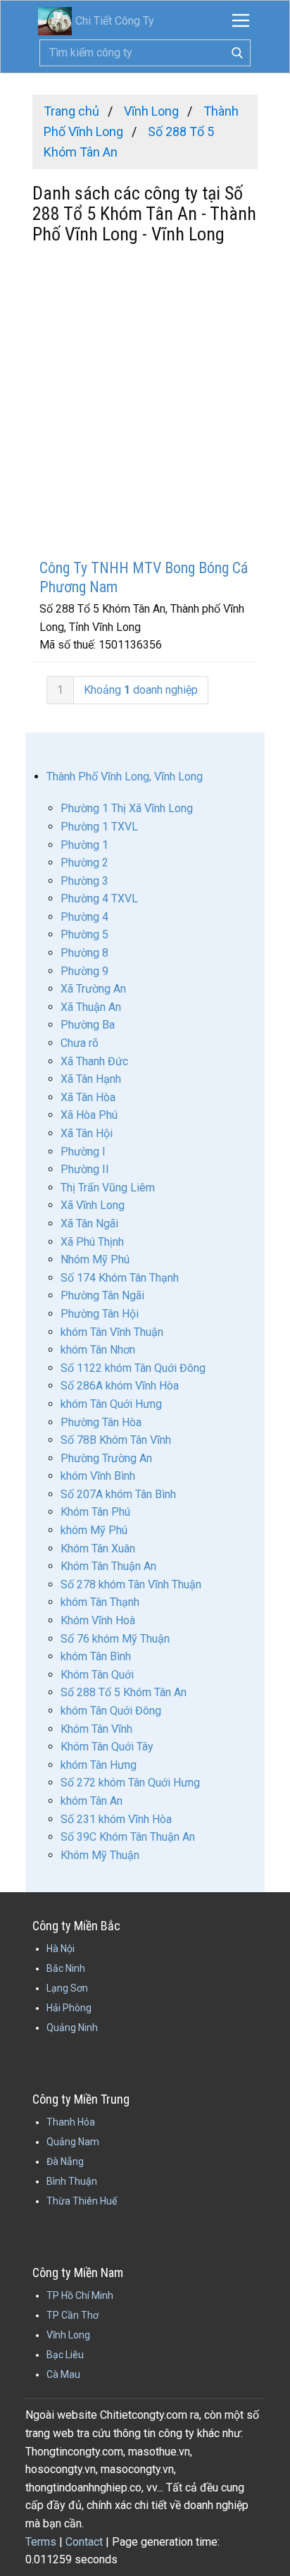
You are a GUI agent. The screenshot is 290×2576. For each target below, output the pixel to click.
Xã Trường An (93, 989)
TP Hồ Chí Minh (80, 2295)
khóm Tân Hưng (99, 1765)
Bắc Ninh (66, 1968)
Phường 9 (84, 971)
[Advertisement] (145, 403)
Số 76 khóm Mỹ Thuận (115, 1639)
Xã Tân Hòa (88, 1097)
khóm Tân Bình (96, 1656)
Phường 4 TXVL (99, 898)
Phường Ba (88, 1025)
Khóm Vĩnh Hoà (98, 1620)
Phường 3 (84, 881)
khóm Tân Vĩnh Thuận (112, 1332)
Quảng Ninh (72, 2028)
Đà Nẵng (65, 2161)
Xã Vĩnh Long (93, 1205)
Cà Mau (63, 2374)
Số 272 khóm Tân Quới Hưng (130, 1783)
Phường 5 (84, 934)
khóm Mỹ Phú (94, 1530)
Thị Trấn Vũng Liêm (108, 1188)
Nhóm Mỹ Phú (95, 1259)
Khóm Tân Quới (97, 1675)
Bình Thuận (72, 2181)
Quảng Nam (73, 2142)
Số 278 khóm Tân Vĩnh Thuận (131, 1584)
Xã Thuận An (91, 1007)
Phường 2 (84, 863)
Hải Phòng (69, 2008)
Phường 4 (84, 917)
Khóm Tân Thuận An (108, 1566)
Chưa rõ (80, 1043)
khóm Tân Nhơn (98, 1350)
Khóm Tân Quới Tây (107, 1747)
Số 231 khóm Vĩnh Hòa (116, 1819)
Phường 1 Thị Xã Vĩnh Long (127, 808)
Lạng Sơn (67, 1988)
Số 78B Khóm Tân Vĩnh (116, 1440)
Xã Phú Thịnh (92, 1242)
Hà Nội (61, 1949)
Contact (84, 2542)
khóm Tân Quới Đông (111, 1711)
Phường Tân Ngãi (102, 1295)
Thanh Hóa (71, 2122)
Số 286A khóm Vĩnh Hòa (120, 1386)
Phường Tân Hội (100, 1314)
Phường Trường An (106, 1458)
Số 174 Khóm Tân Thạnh (120, 1278)
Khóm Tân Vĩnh (96, 1729)
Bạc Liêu (65, 2355)
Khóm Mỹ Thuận (100, 1855)
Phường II (85, 1169)
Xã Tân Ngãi (89, 1223)
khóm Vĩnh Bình (98, 1476)
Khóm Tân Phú (95, 1512)
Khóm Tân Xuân (98, 1548)
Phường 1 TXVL (99, 827)
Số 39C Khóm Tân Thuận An (128, 1837)
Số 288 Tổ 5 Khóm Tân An (124, 1692)
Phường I (83, 1152)
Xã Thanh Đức (94, 1061)
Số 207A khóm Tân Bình (118, 1494)
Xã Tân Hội (87, 1133)
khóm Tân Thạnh (100, 1602)
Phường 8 (84, 953)
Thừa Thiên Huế (82, 2201)
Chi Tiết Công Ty (115, 21)
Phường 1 (84, 845)
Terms (41, 2542)
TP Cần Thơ (72, 2315)
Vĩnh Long (68, 2335)
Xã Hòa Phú (89, 1115)
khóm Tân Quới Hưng (111, 1404)
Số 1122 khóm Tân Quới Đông (133, 1368)
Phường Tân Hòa (101, 1422)
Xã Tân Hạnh (91, 1079)
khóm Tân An (92, 1801)
